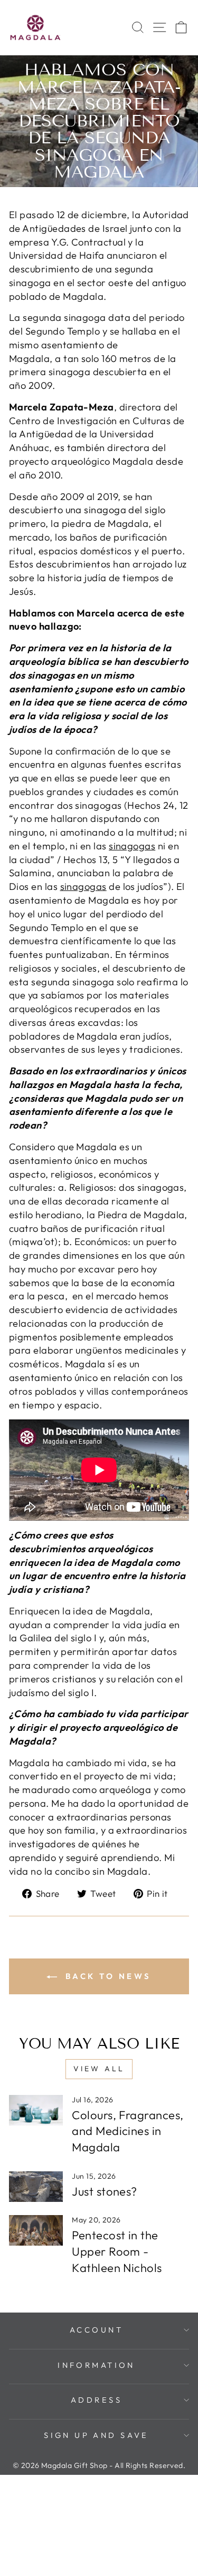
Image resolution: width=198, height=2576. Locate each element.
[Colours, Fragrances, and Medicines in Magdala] (36, 2110)
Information (96, 2365)
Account (96, 2330)
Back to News (106, 1976)
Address (96, 2400)
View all (99, 2069)
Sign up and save (96, 2435)
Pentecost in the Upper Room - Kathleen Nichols (117, 2251)
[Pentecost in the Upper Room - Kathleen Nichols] (36, 2230)
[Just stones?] (36, 2187)
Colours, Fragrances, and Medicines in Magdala (128, 2131)
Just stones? (105, 2191)
